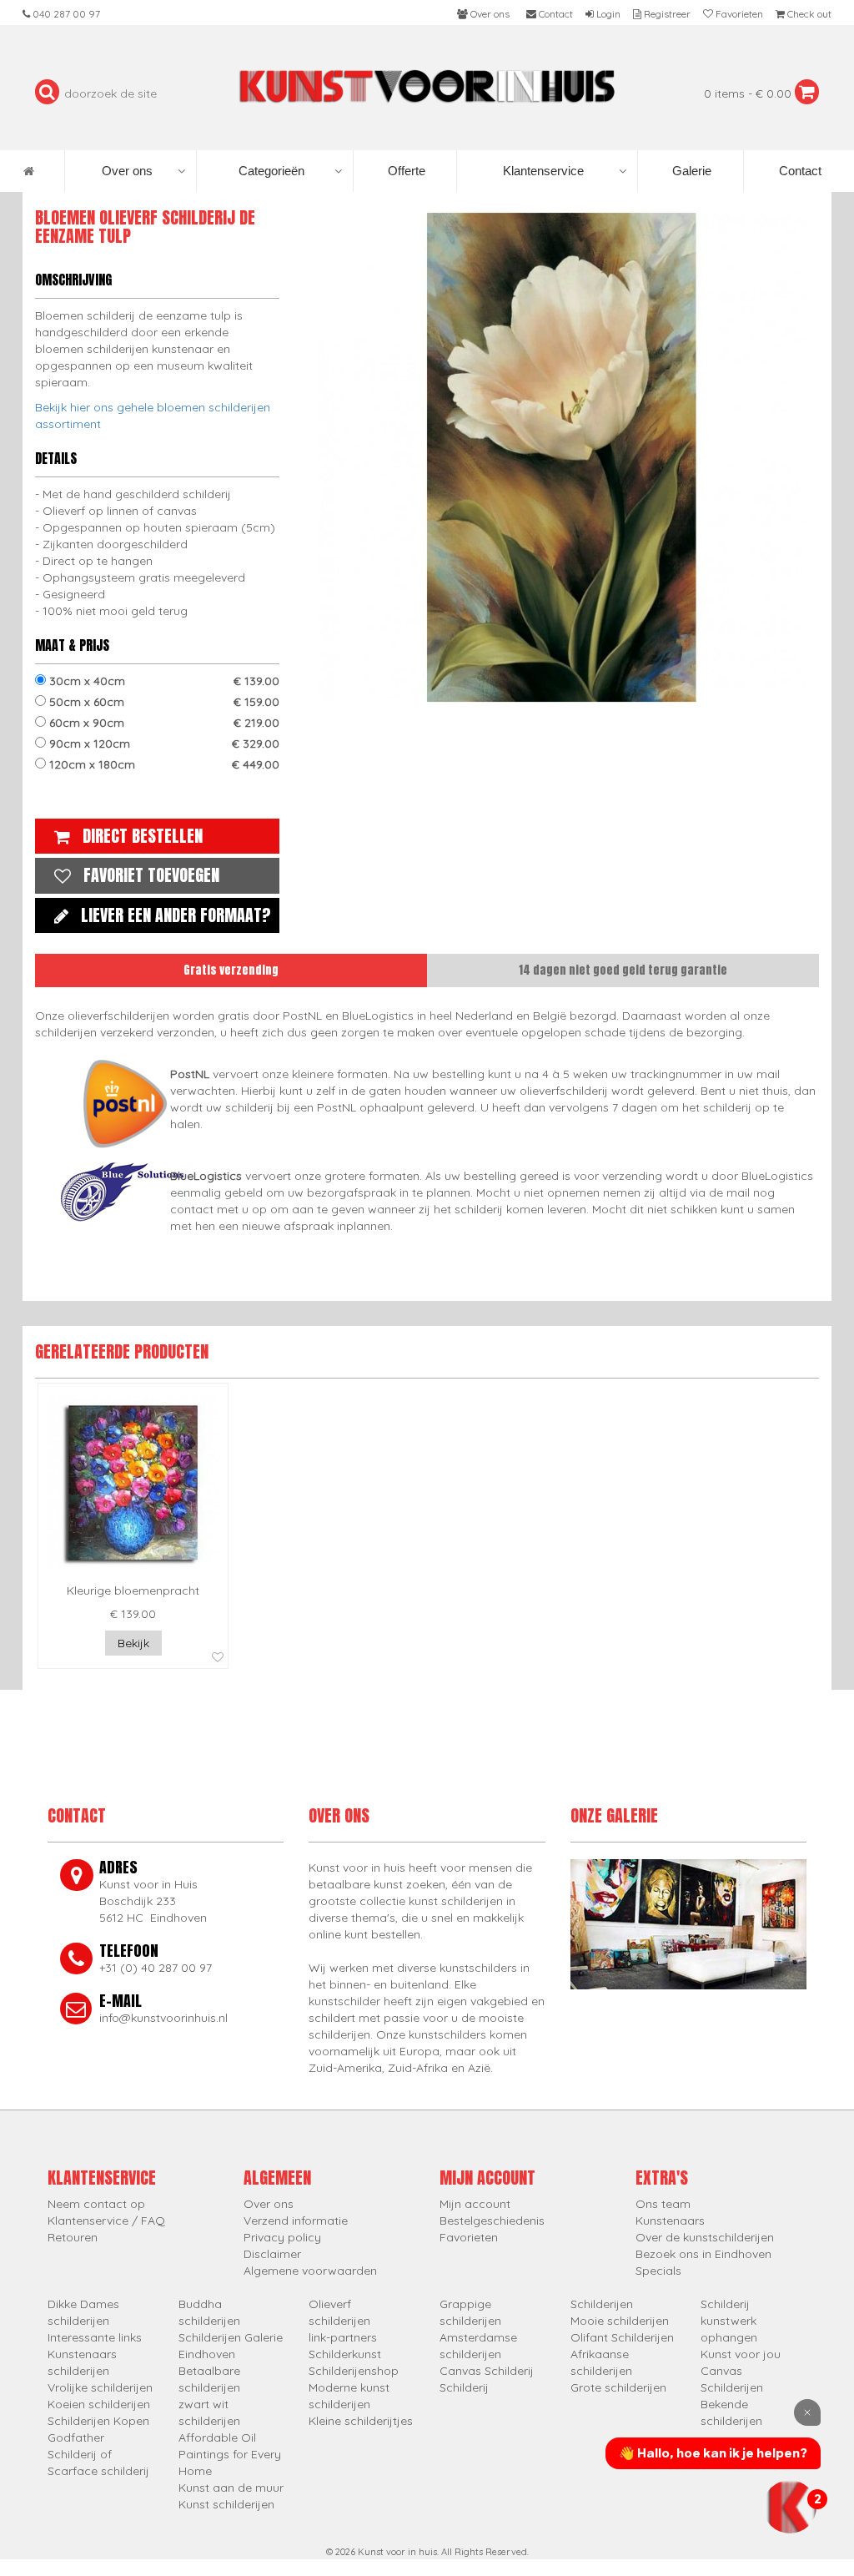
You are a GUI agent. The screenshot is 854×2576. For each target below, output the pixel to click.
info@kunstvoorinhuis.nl (163, 2018)
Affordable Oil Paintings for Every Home (230, 2454)
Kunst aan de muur (231, 2488)
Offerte (405, 171)
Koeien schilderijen (99, 2404)
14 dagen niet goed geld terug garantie (623, 970)
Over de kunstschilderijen (705, 2237)
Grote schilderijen (618, 2387)
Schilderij (464, 2387)
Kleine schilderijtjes (361, 2421)
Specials (658, 2271)
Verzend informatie (296, 2221)
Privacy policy (282, 2237)
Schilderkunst (345, 2354)
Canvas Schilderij (487, 2371)
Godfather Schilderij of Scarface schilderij (98, 2454)
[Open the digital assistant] (790, 2507)
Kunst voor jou (741, 2354)
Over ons (127, 171)
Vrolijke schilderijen (100, 2387)
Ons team (663, 2204)
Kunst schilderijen (226, 2504)
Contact (799, 171)
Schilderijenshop (354, 2371)
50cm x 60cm (163, 702)
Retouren (73, 2237)
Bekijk (133, 1643)
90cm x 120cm (163, 744)
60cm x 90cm (163, 723)
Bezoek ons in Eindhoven (703, 2254)
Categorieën (271, 171)
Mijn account (475, 2204)
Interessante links (95, 2337)
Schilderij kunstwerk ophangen (729, 2321)
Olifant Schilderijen (622, 2337)
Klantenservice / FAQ (106, 2221)
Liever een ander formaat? (176, 915)
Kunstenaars (670, 2221)
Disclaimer (272, 2254)
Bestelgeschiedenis (492, 2221)
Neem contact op (96, 2204)
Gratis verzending (231, 970)
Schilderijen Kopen (98, 2421)
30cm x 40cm (163, 681)
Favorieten (469, 2237)
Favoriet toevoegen (151, 875)
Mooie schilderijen (620, 2321)
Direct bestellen (143, 836)
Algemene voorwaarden (310, 2271)
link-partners (343, 2337)
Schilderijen (602, 2304)
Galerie (690, 171)
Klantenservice (543, 171)
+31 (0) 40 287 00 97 (156, 1968)
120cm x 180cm (163, 764)
